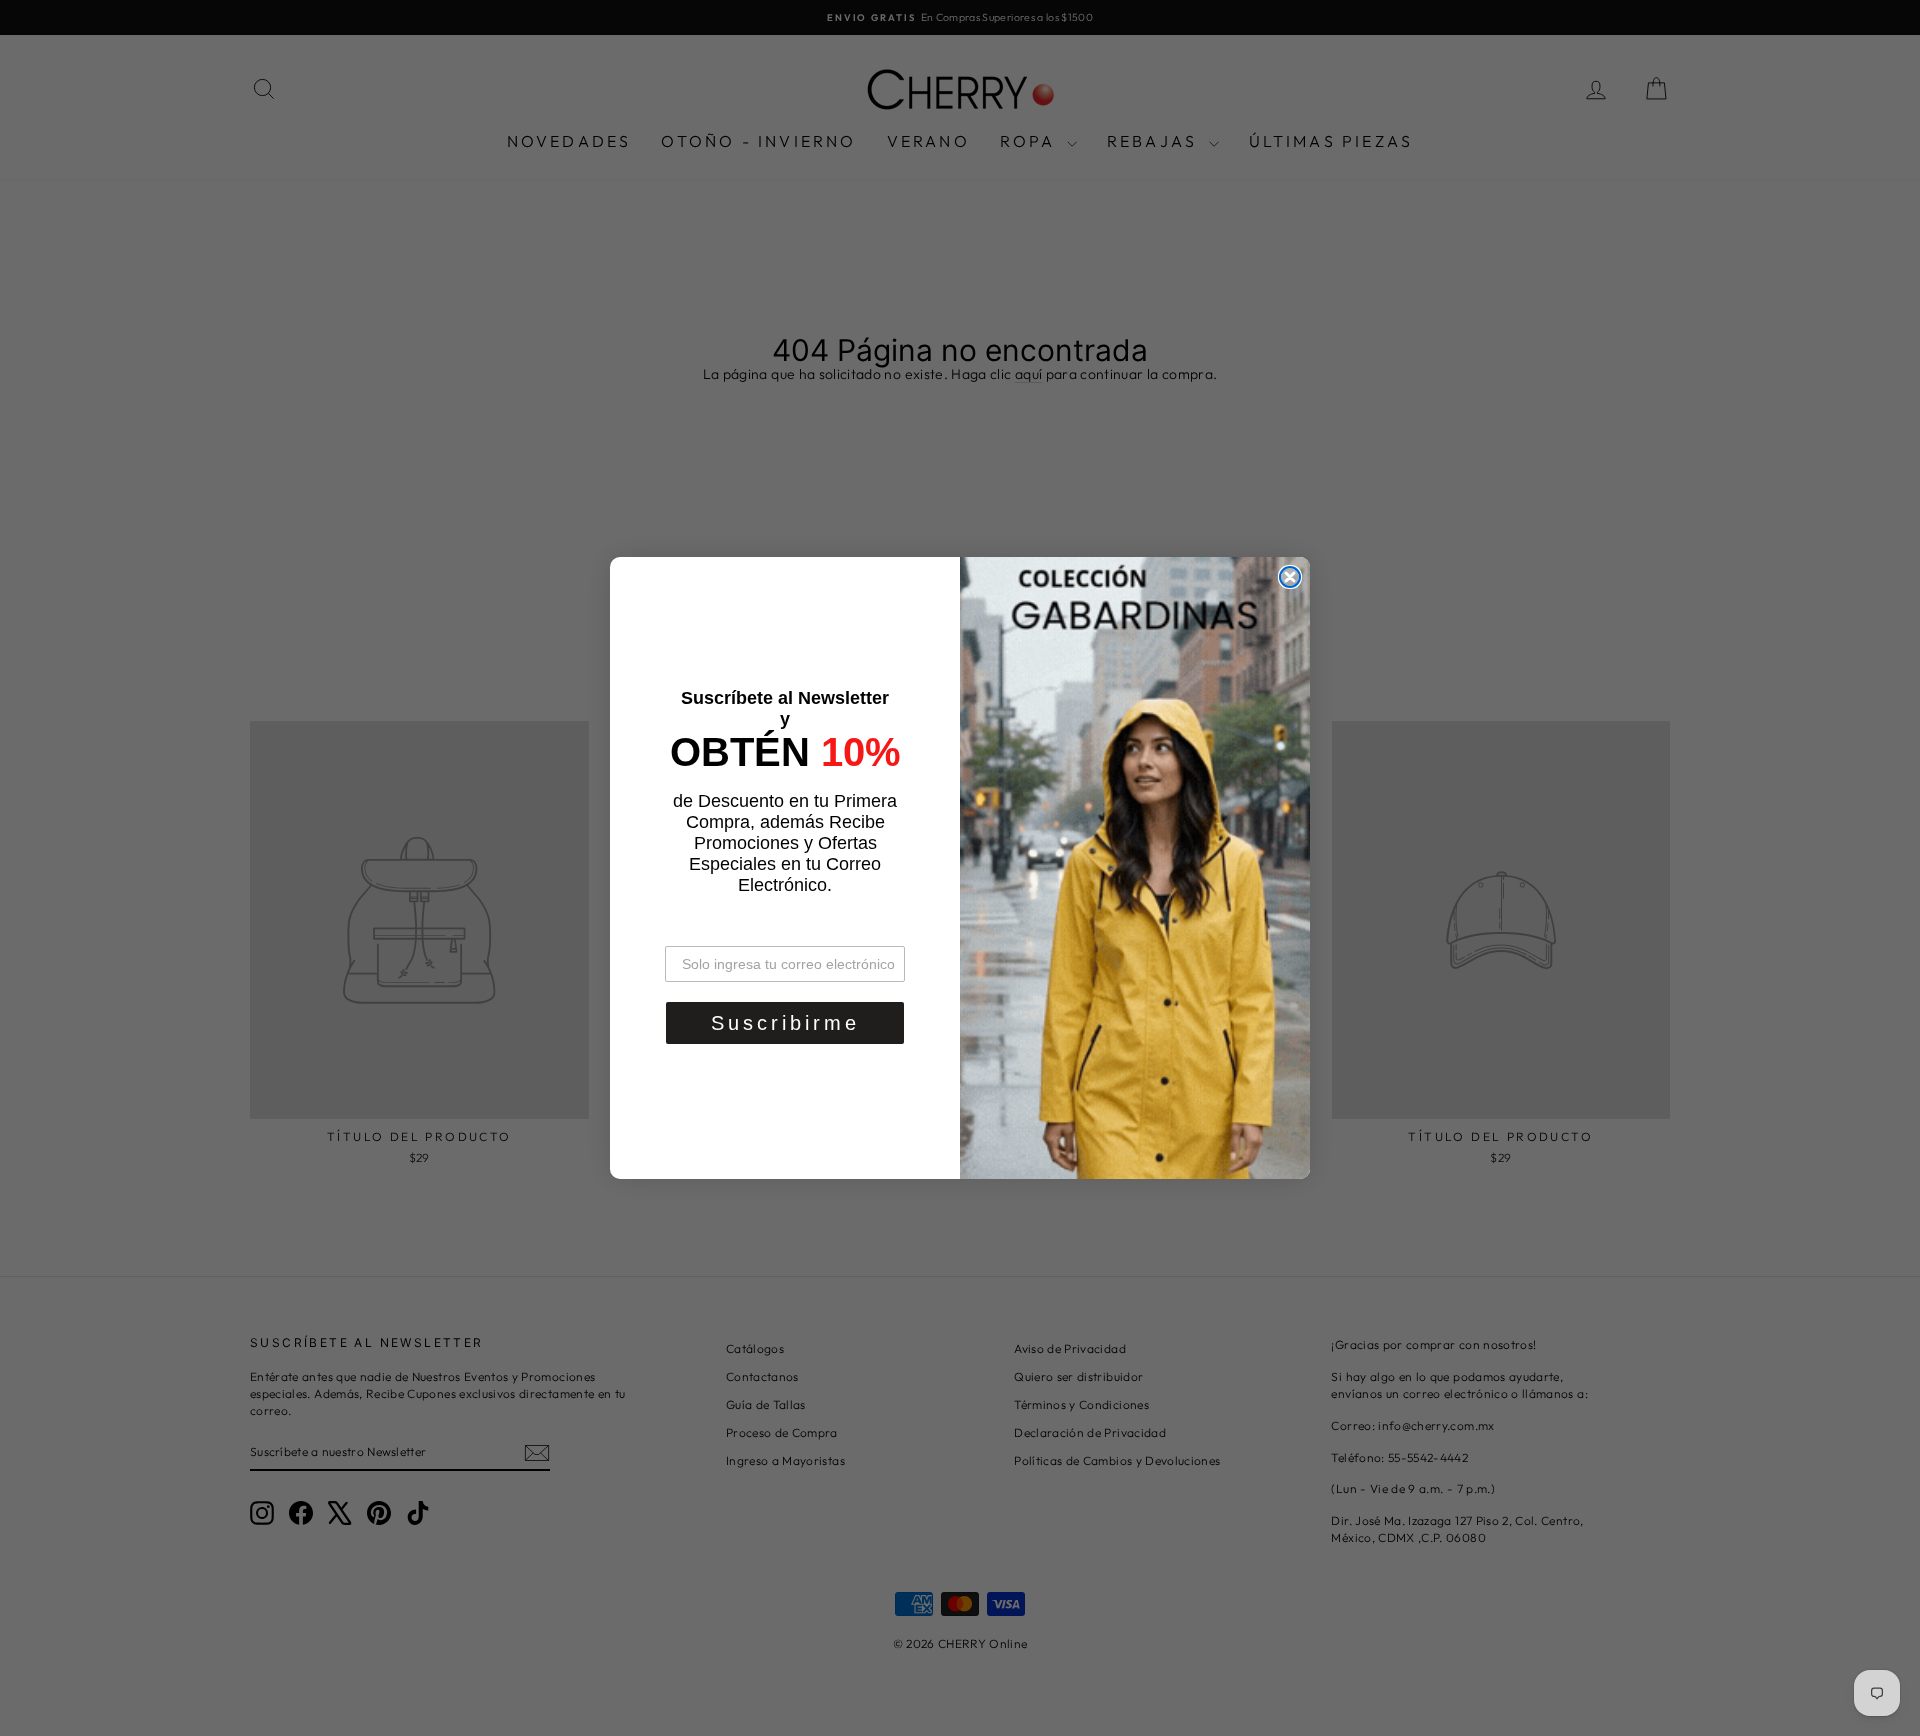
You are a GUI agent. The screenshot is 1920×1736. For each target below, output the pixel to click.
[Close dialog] (1290, 577)
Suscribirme (785, 1023)
